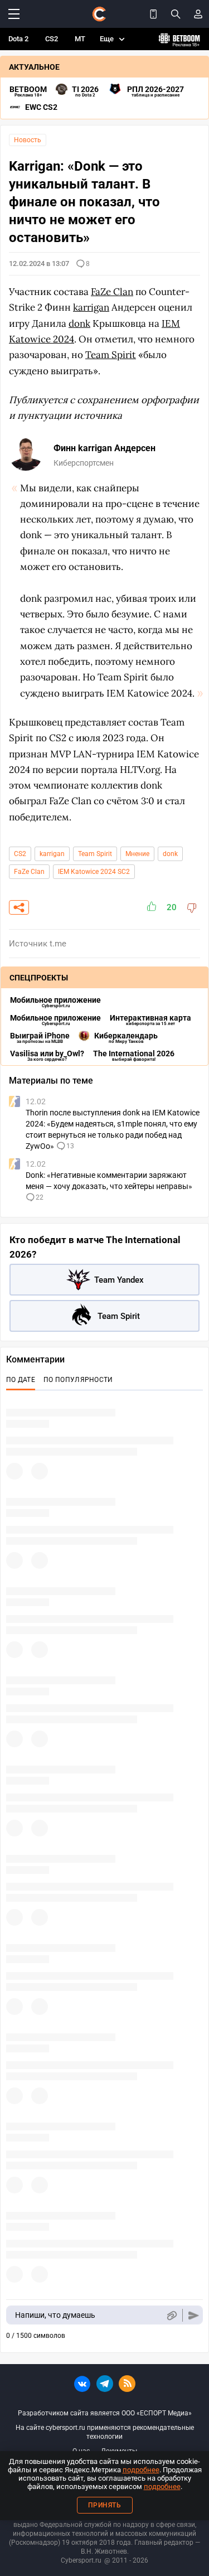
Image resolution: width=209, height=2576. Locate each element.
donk (170, 854)
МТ (80, 39)
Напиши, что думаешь (55, 2315)
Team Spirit (95, 854)
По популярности (78, 1380)
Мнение (137, 854)
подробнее (141, 2470)
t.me (58, 944)
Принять (105, 2505)
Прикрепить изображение (171, 2315)
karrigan (52, 854)
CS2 (52, 39)
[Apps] (153, 14)
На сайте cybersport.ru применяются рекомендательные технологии (105, 2432)
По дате (21, 1380)
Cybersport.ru (81, 2560)
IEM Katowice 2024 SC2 (94, 872)
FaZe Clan (29, 872)
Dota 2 (18, 39)
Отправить (194, 2315)
